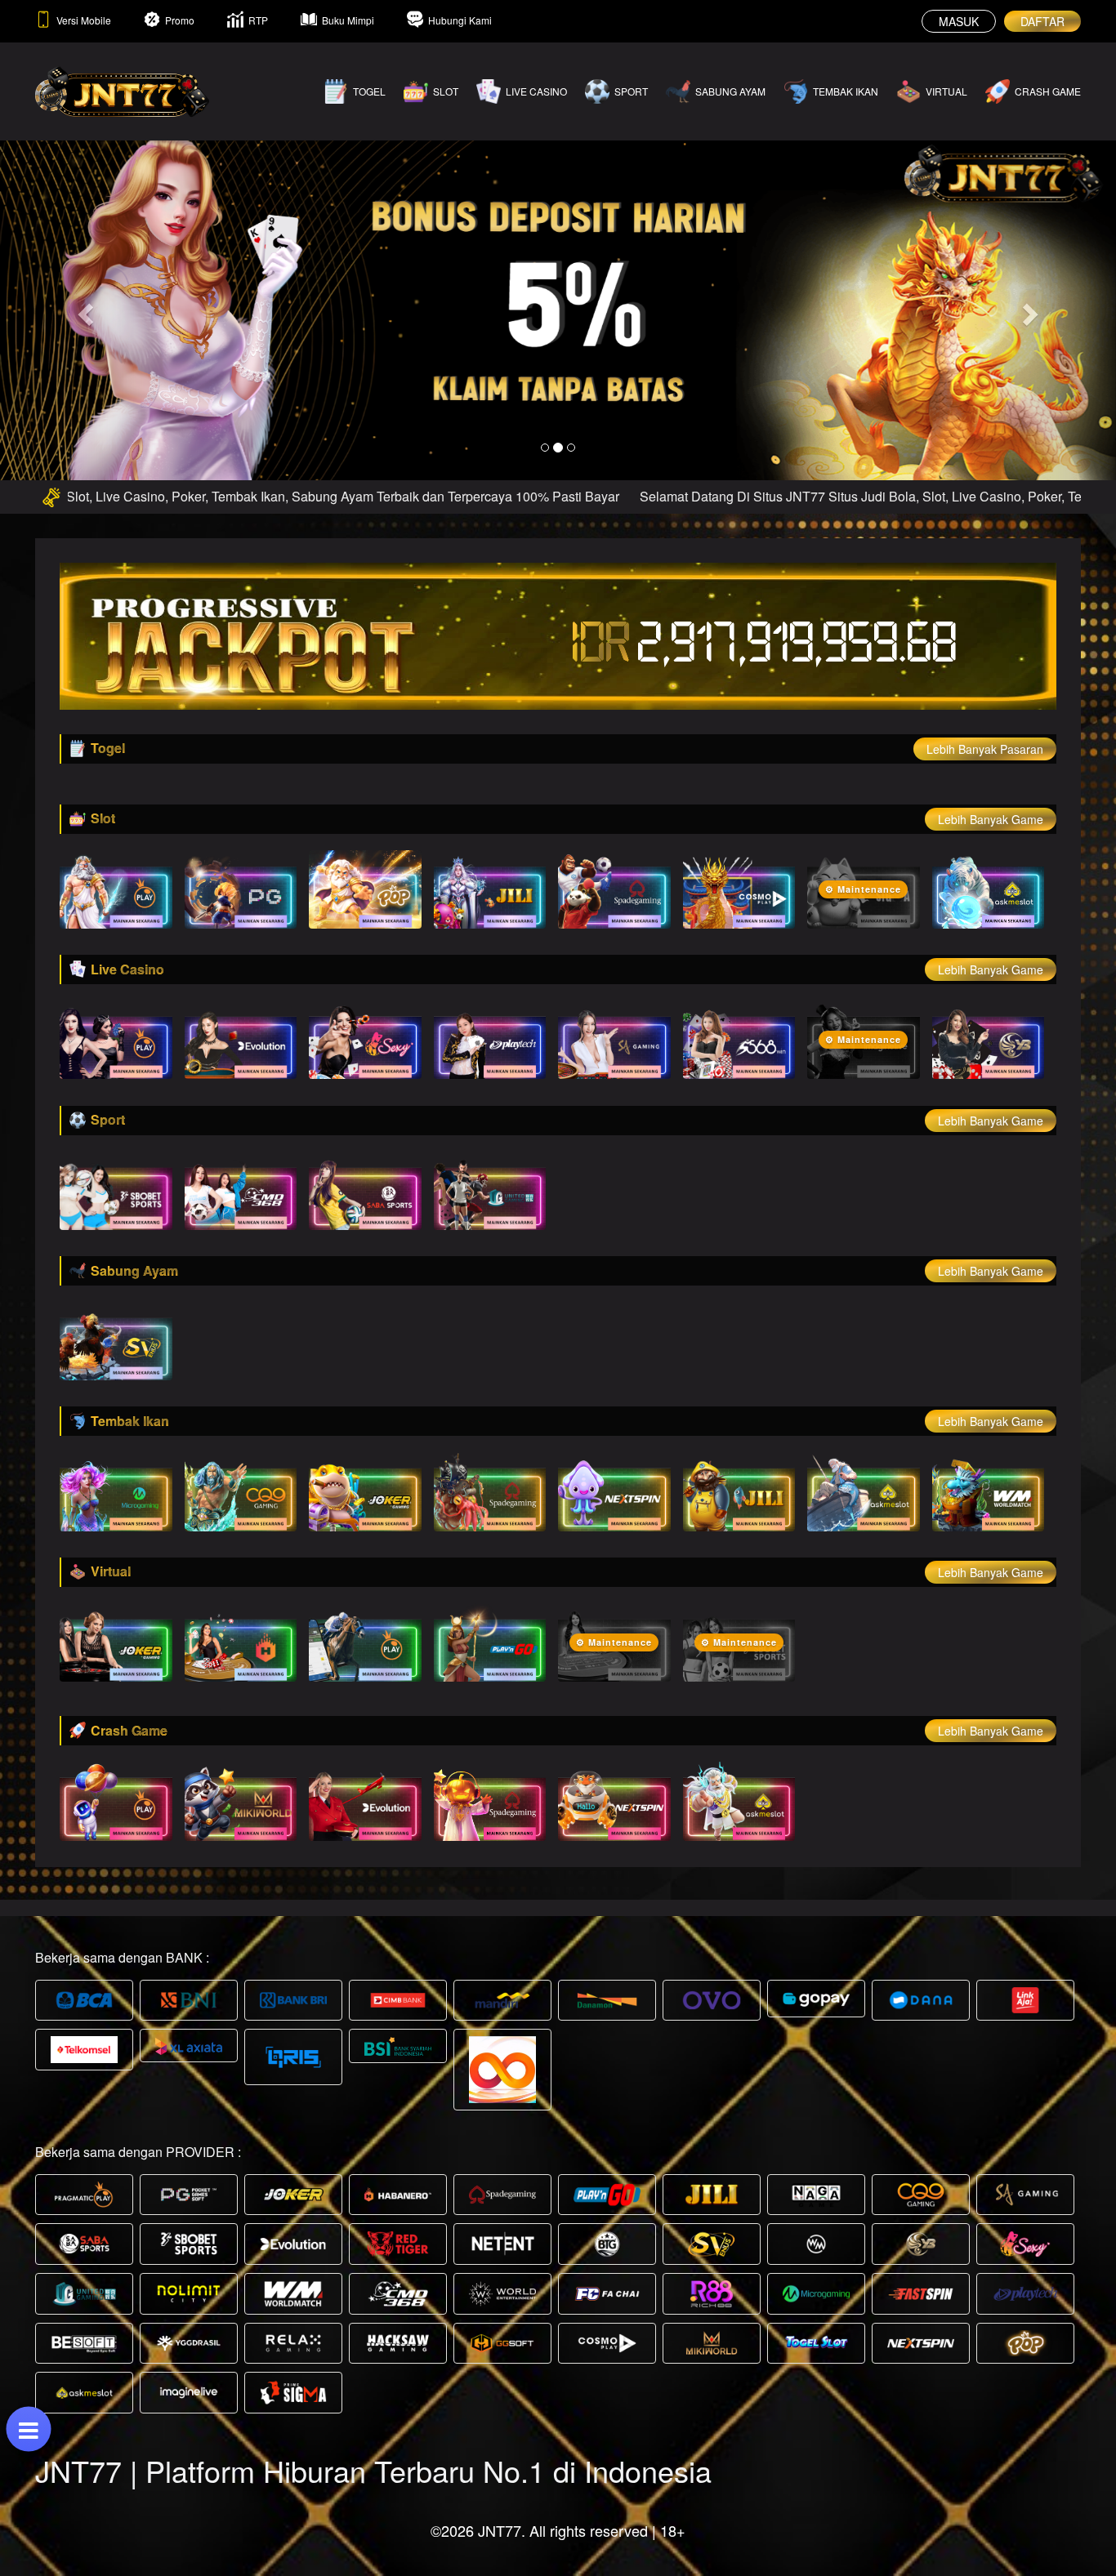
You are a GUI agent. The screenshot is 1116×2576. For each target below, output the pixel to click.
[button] (84, 310)
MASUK (959, 21)
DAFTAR (1042, 21)
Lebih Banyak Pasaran (985, 749)
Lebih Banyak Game (991, 819)
